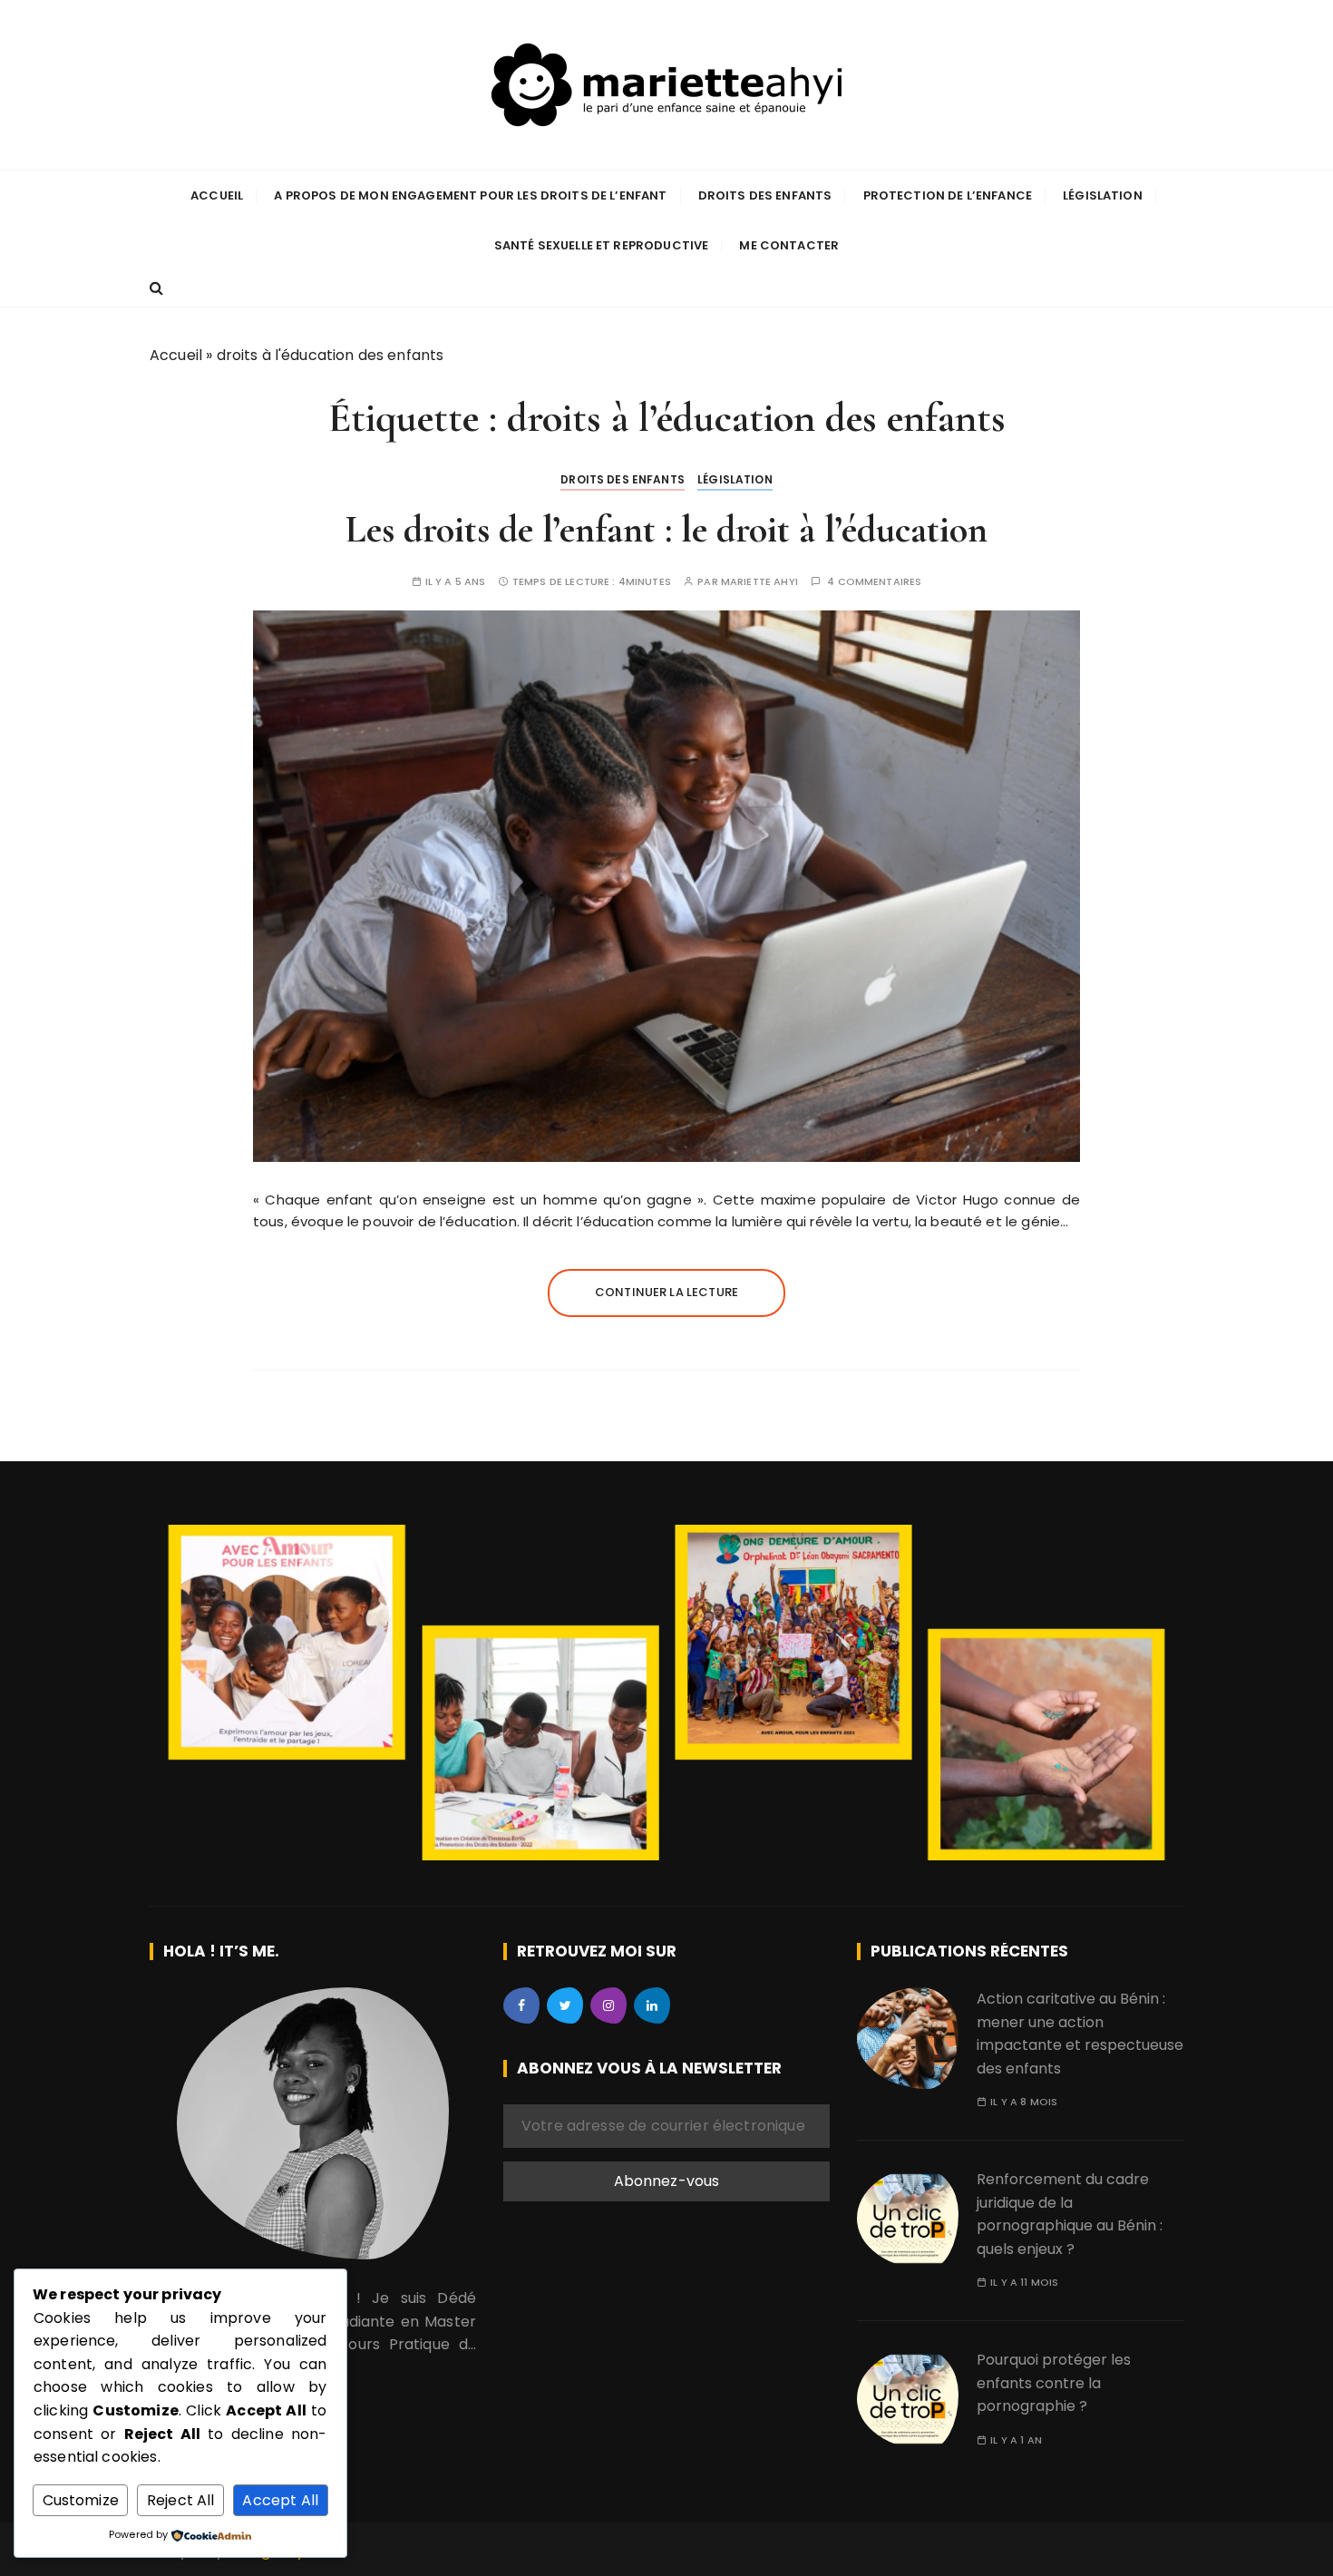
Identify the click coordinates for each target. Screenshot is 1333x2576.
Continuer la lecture (666, 1292)
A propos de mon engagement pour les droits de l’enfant (470, 195)
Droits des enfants (765, 195)
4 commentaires (874, 582)
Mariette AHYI (759, 582)
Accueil (217, 195)
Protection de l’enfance (948, 195)
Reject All (181, 2500)
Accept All (280, 2500)
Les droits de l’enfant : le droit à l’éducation (666, 529)
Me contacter (789, 245)
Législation (1103, 195)
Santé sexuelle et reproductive (602, 245)
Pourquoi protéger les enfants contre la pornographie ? (1054, 2383)
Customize (81, 2500)
